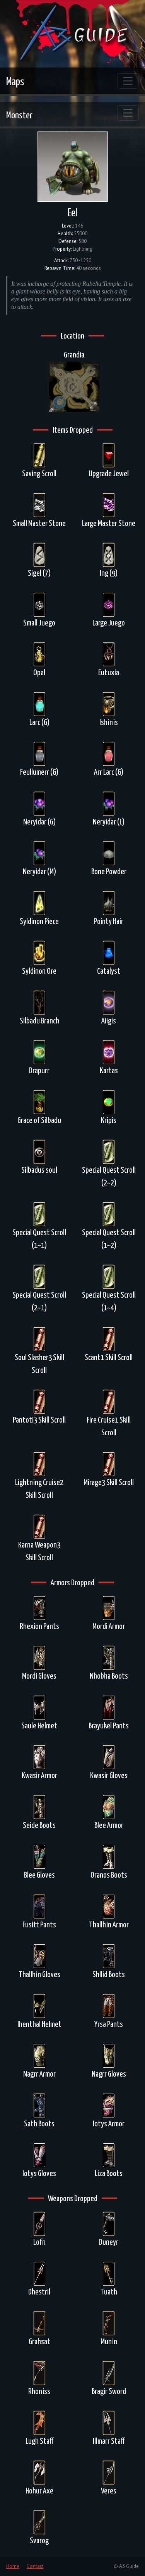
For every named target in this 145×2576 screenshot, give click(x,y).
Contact (35, 2566)
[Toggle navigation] (128, 81)
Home (13, 2566)
